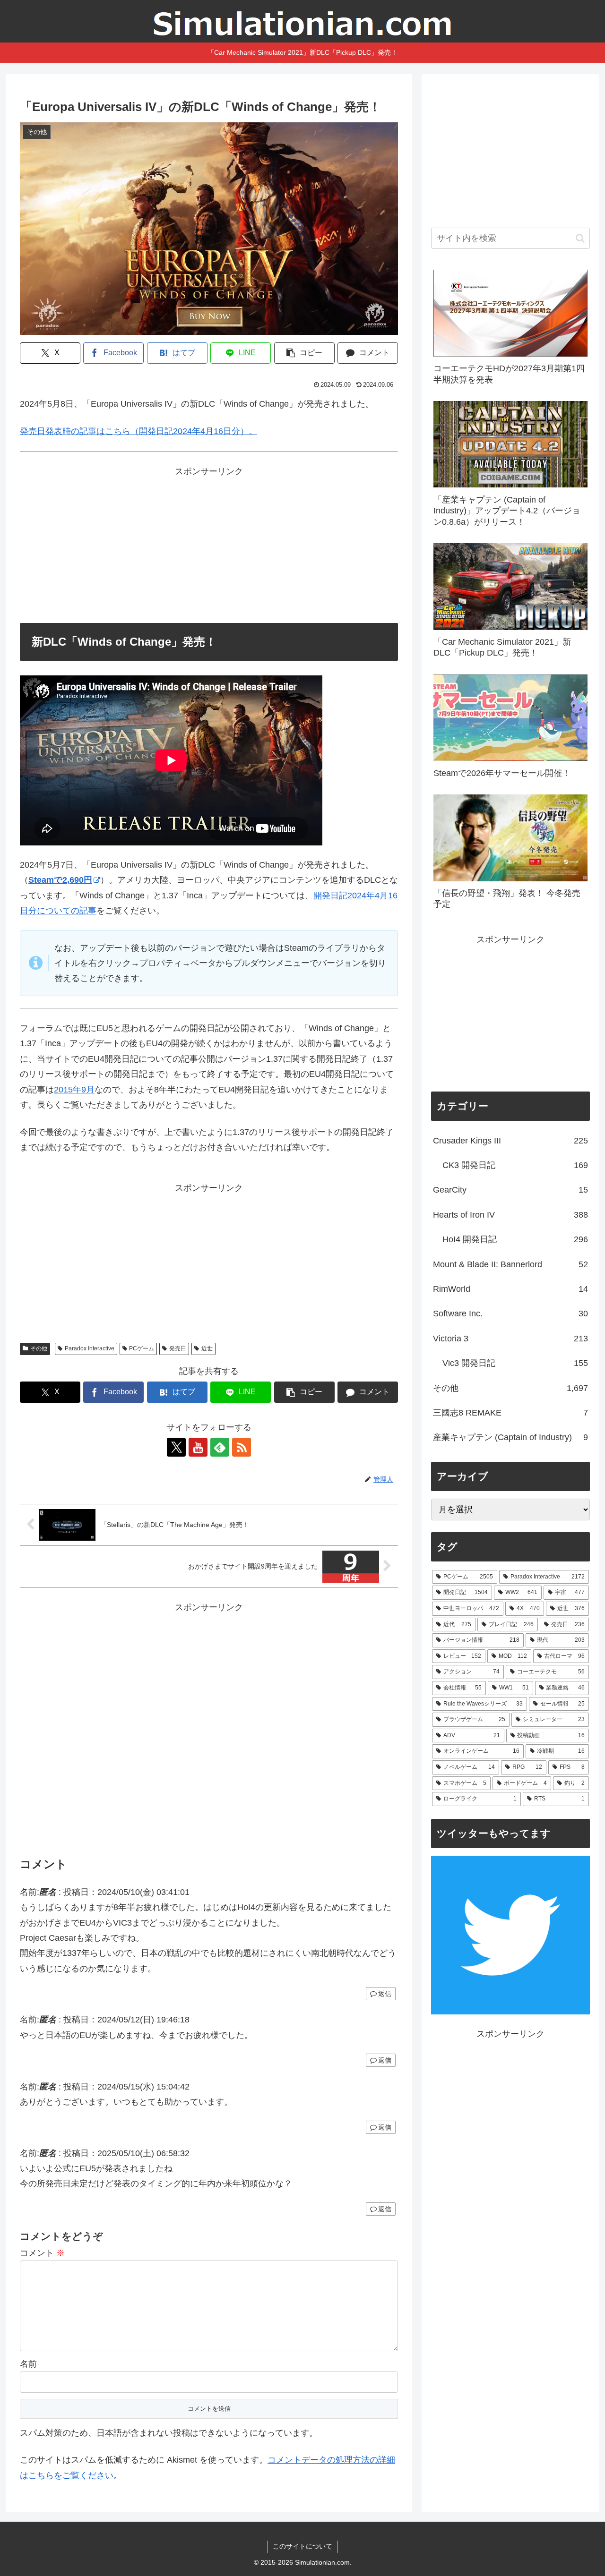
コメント (42, 2253)
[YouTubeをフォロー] (198, 1447)
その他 (39, 1348)
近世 (207, 1348)
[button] (304, 353)
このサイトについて (302, 2546)
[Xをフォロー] (176, 1447)
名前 (28, 2364)
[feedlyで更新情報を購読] (220, 1447)
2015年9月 (74, 1090)
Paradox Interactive (90, 1348)
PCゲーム (142, 1348)
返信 (385, 1994)
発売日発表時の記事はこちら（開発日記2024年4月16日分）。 (138, 431)
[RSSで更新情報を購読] (242, 1447)
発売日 (178, 1348)
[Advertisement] (209, 545)
